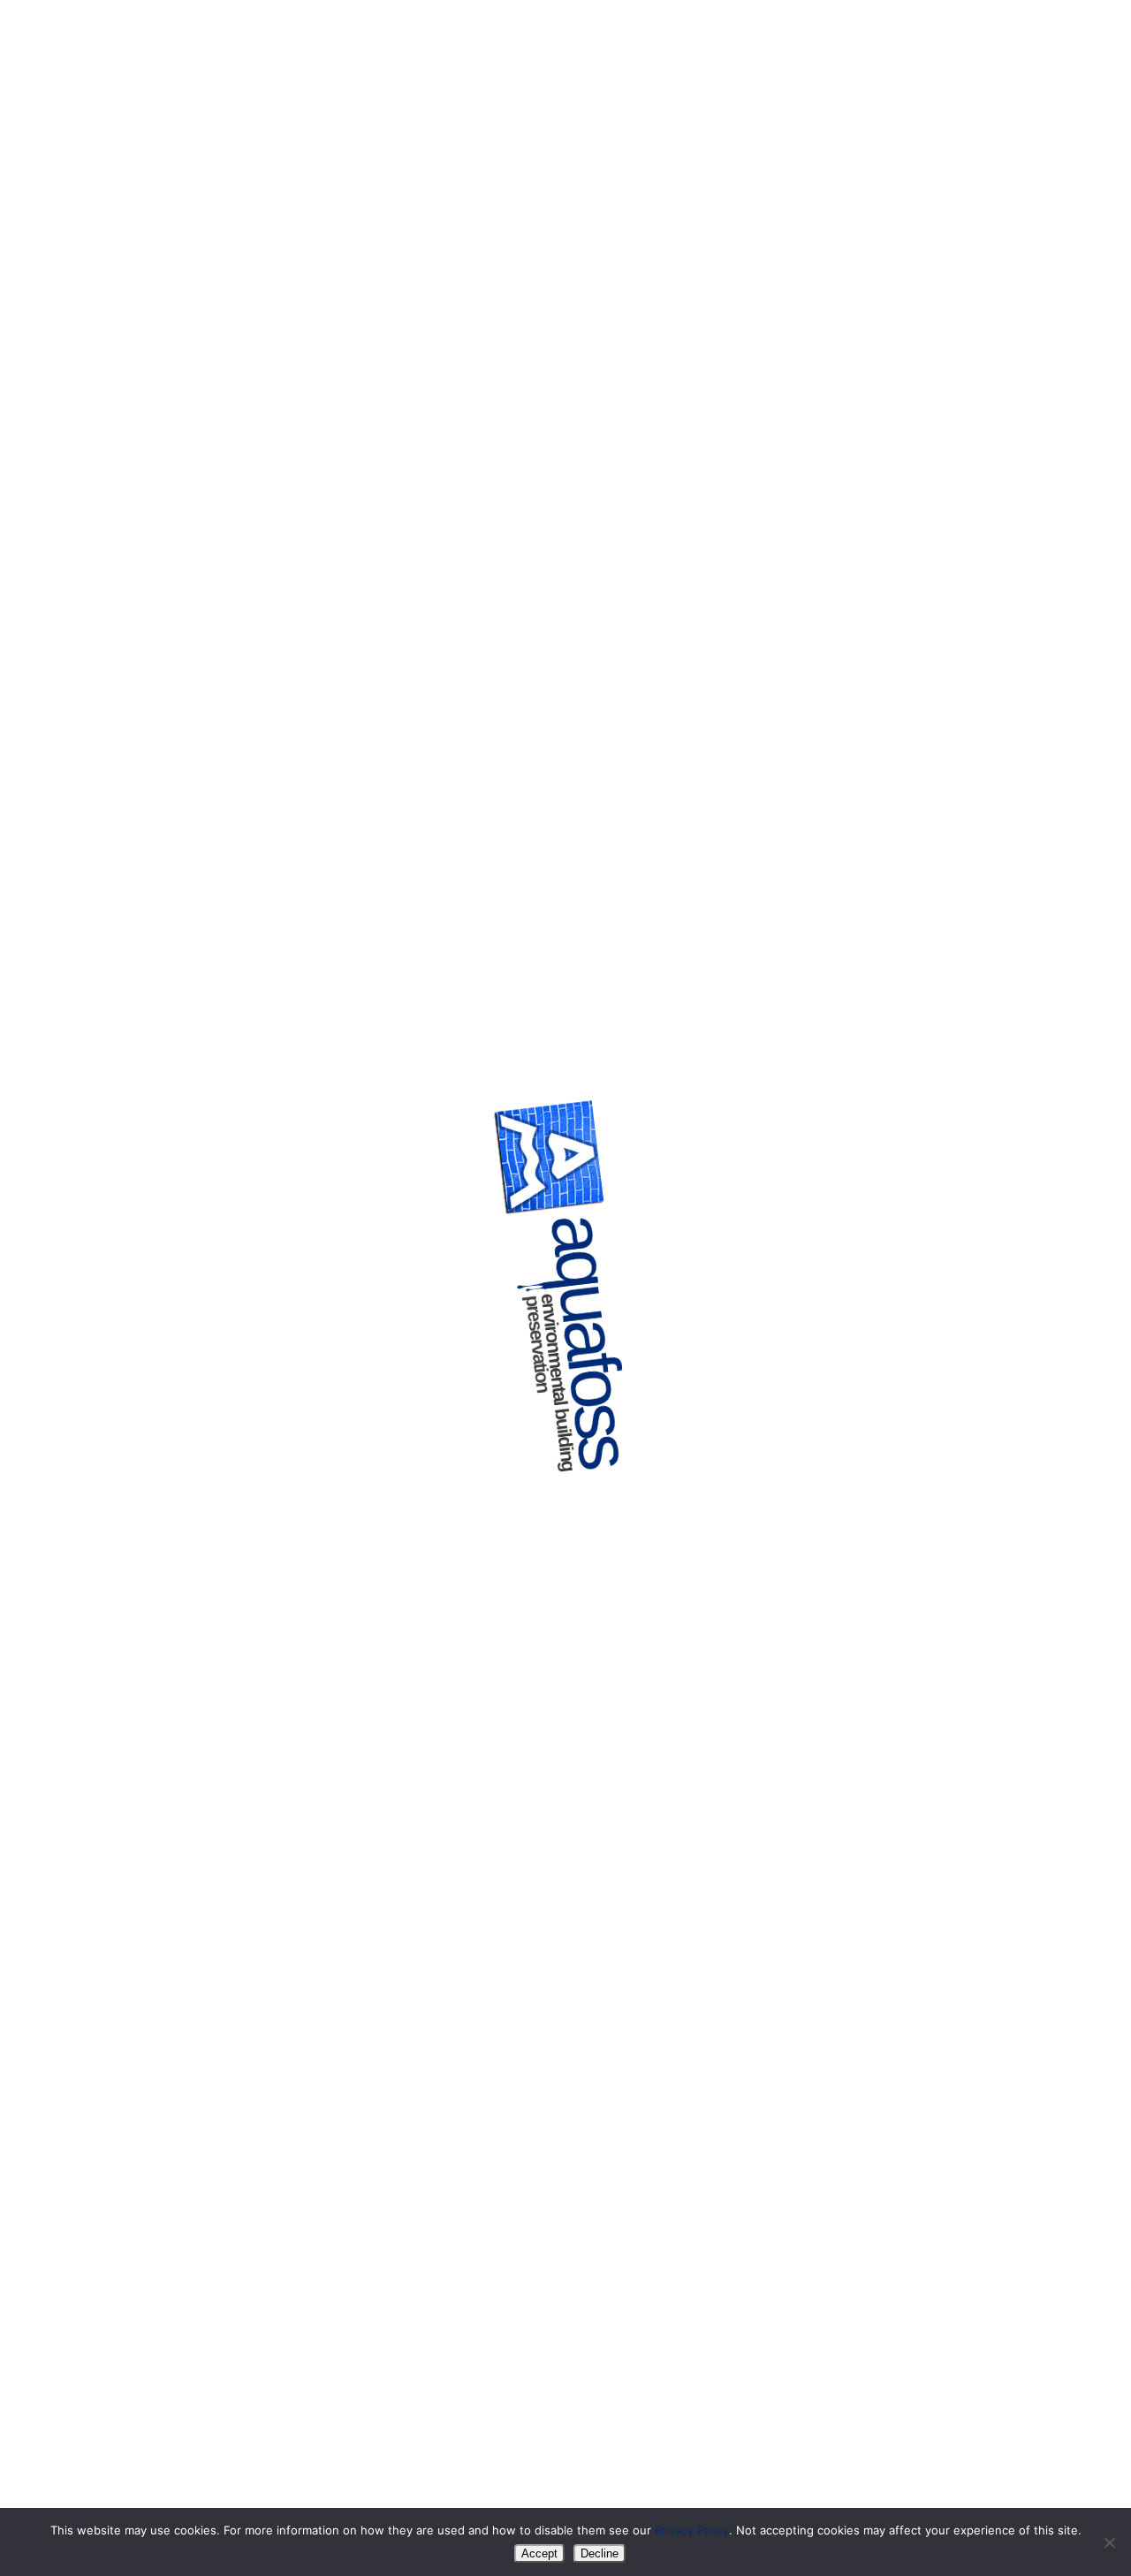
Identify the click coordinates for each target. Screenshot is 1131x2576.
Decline (600, 2553)
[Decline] (1109, 2542)
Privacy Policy (692, 2530)
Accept (539, 2553)
